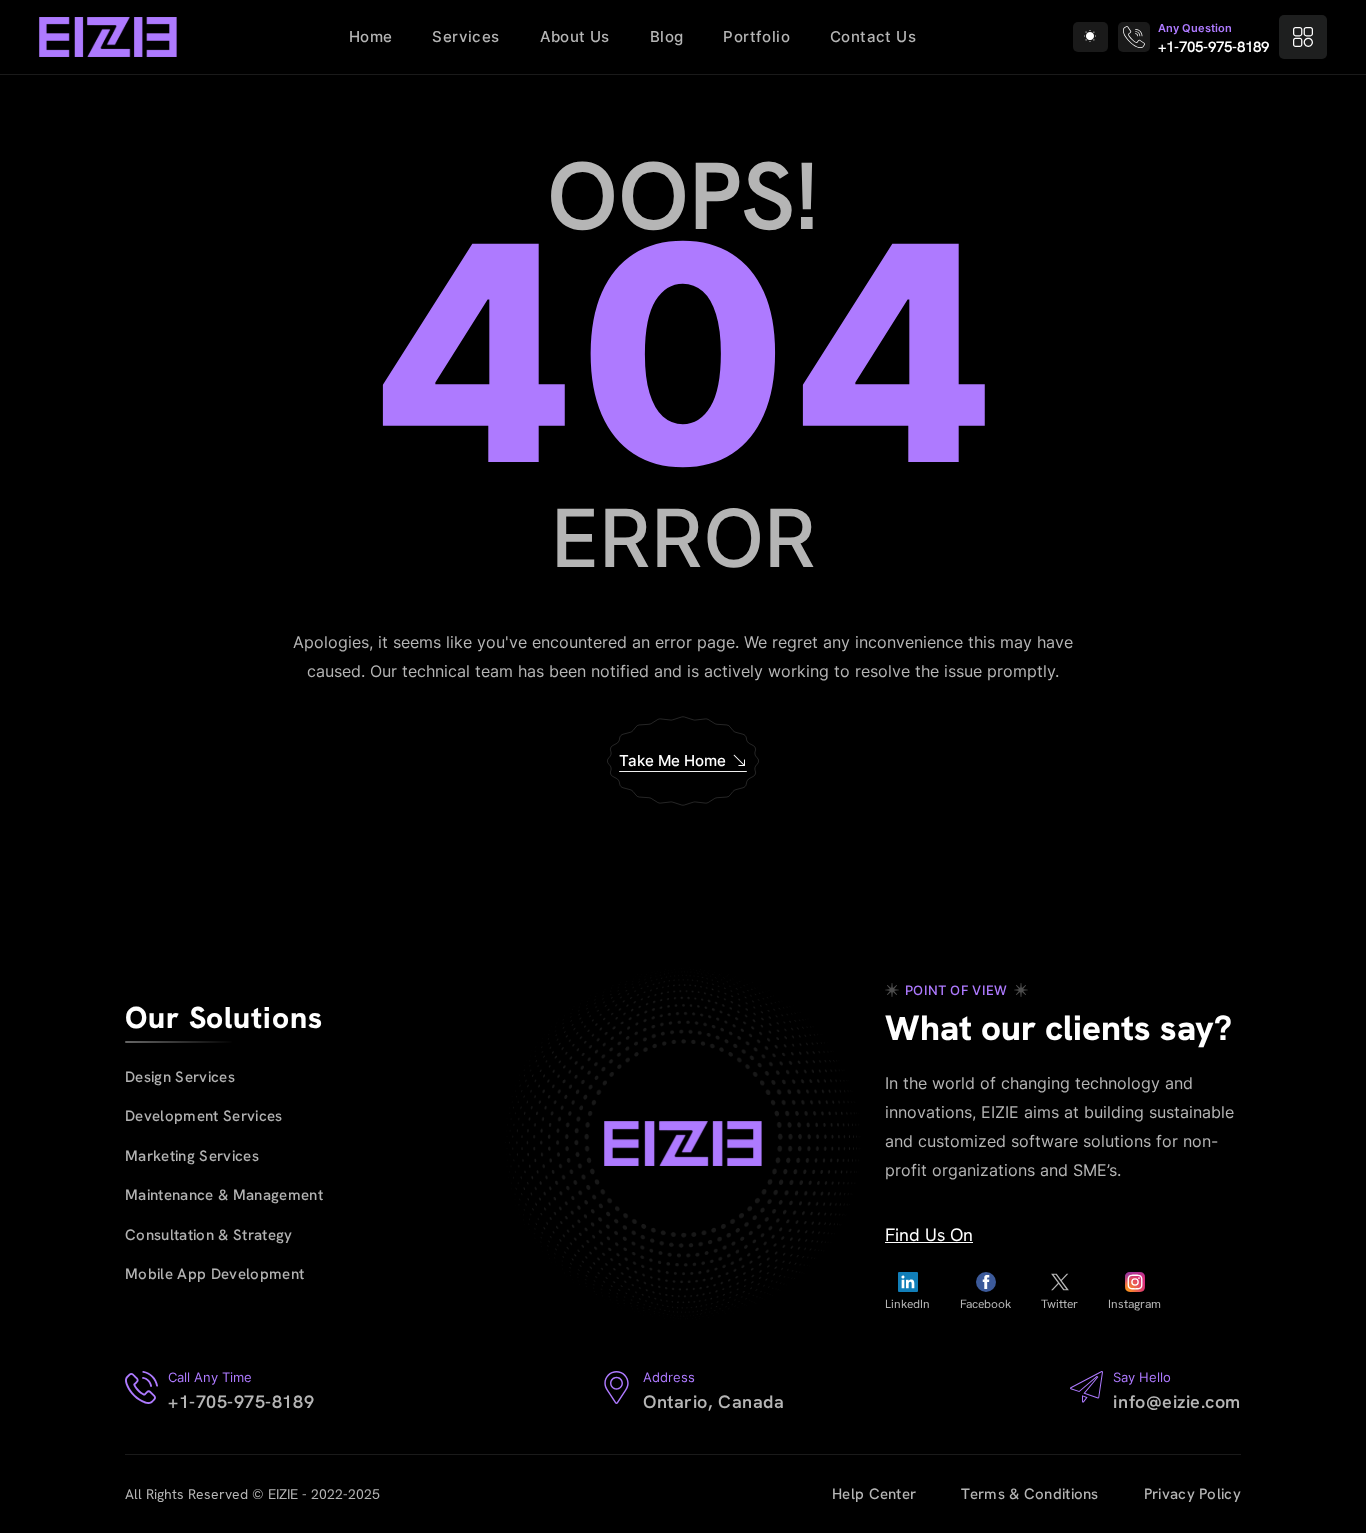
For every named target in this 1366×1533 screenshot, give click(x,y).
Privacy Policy (1192, 1494)
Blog (667, 36)
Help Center (874, 1494)
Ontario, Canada (713, 1401)
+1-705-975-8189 (1213, 47)
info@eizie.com (1177, 1401)
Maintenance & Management (224, 1195)
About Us (575, 36)
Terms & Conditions (1029, 1494)
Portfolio (756, 36)
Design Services (180, 1077)
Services (465, 36)
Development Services (204, 1116)
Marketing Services (192, 1156)
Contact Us (873, 36)
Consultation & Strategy (209, 1235)
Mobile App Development (214, 1274)
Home (371, 36)
